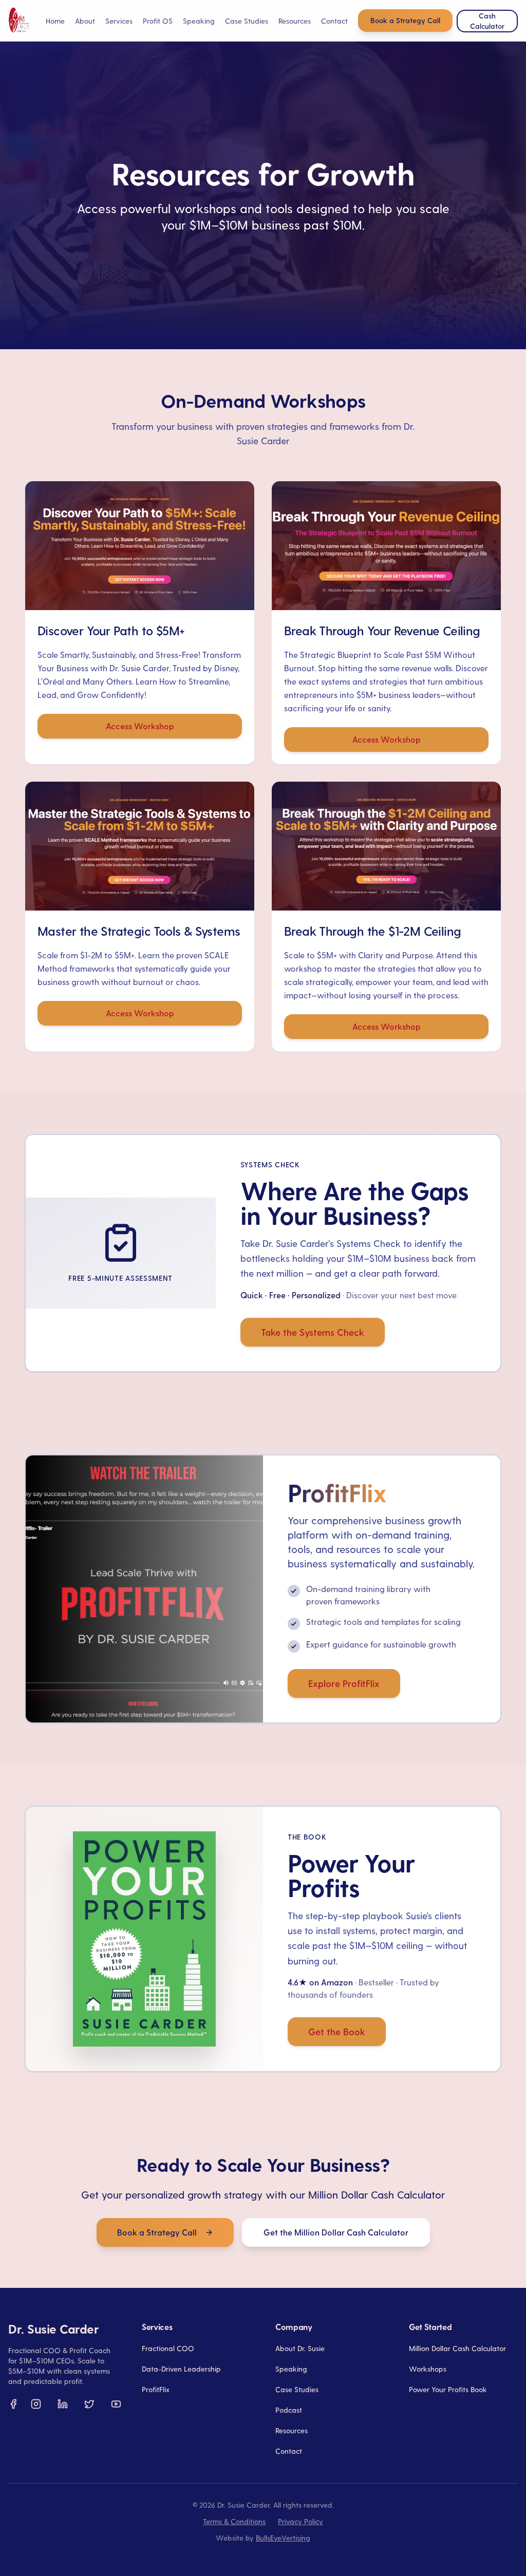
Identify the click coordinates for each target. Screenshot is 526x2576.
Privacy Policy (300, 2521)
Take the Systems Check (313, 1332)
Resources (292, 2430)
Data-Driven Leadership (181, 2369)
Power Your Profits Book (448, 2389)
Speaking (199, 21)
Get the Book (337, 2031)
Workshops (428, 2369)
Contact (334, 21)
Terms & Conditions (234, 2521)
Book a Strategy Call (405, 20)
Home (55, 21)
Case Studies (247, 21)
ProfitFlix (156, 2389)
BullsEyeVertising (283, 2538)
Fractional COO (168, 2348)
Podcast (289, 2410)
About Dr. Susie (300, 2348)
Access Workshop (140, 726)
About (85, 21)
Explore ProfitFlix (344, 1683)
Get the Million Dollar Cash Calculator (336, 2232)
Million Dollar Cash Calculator (457, 2348)
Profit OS (158, 21)
